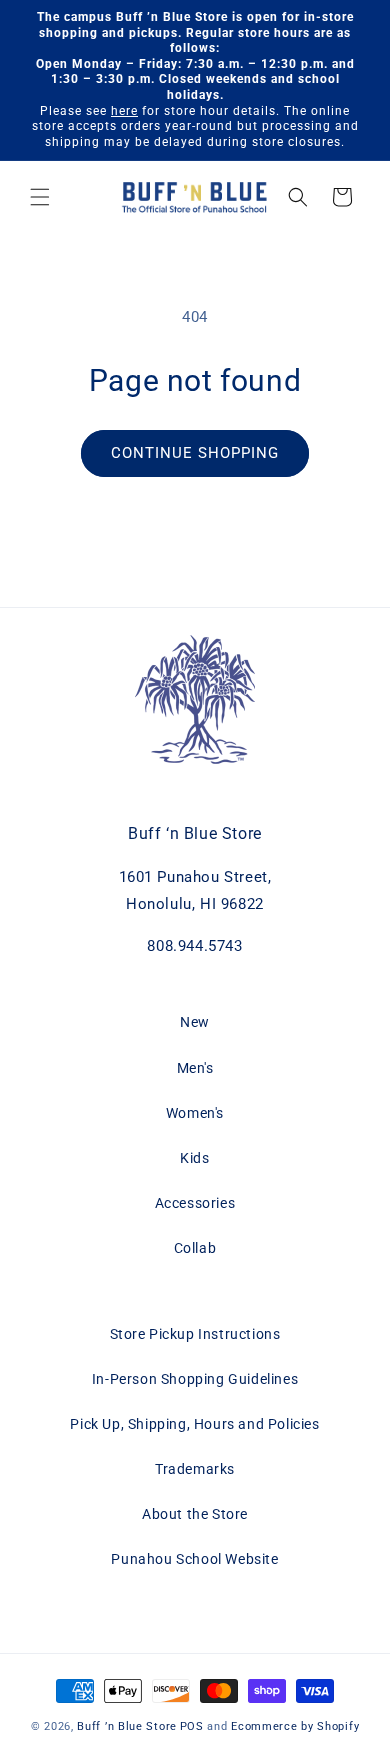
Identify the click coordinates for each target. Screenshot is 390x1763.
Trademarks (195, 1469)
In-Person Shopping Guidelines (195, 1379)
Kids (194, 1158)
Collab (195, 1248)
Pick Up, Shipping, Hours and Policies (194, 1424)
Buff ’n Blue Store (127, 1726)
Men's (195, 1068)
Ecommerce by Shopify (295, 1726)
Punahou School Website (194, 1559)
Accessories (195, 1203)
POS (192, 1726)
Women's (195, 1113)
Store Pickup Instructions (195, 1334)
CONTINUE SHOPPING (195, 453)
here (124, 111)
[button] (40, 197)
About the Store (195, 1514)
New (195, 1022)
